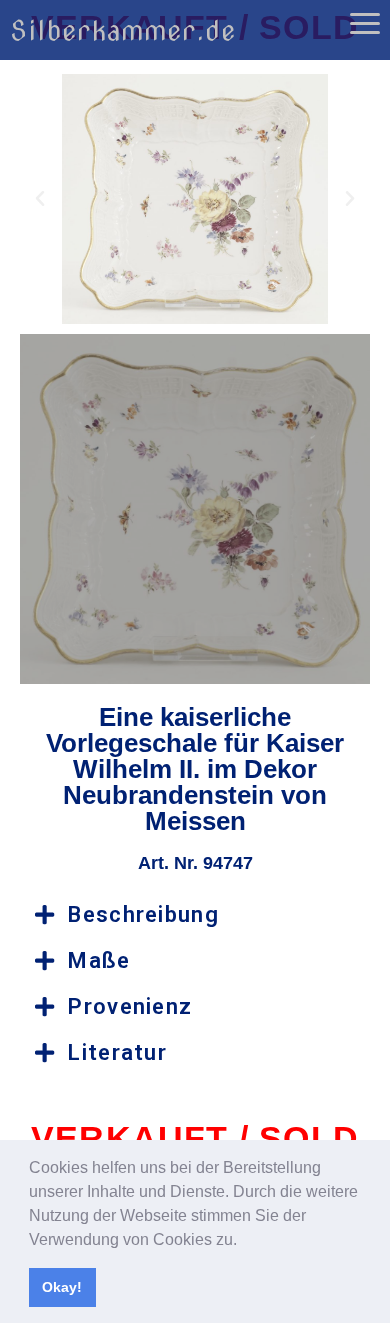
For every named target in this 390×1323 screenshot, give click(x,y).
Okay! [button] (62, 1287)
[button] (244, 1241)
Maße (99, 960)
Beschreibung (143, 914)
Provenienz (130, 1006)
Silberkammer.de (123, 30)
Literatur (117, 1052)
